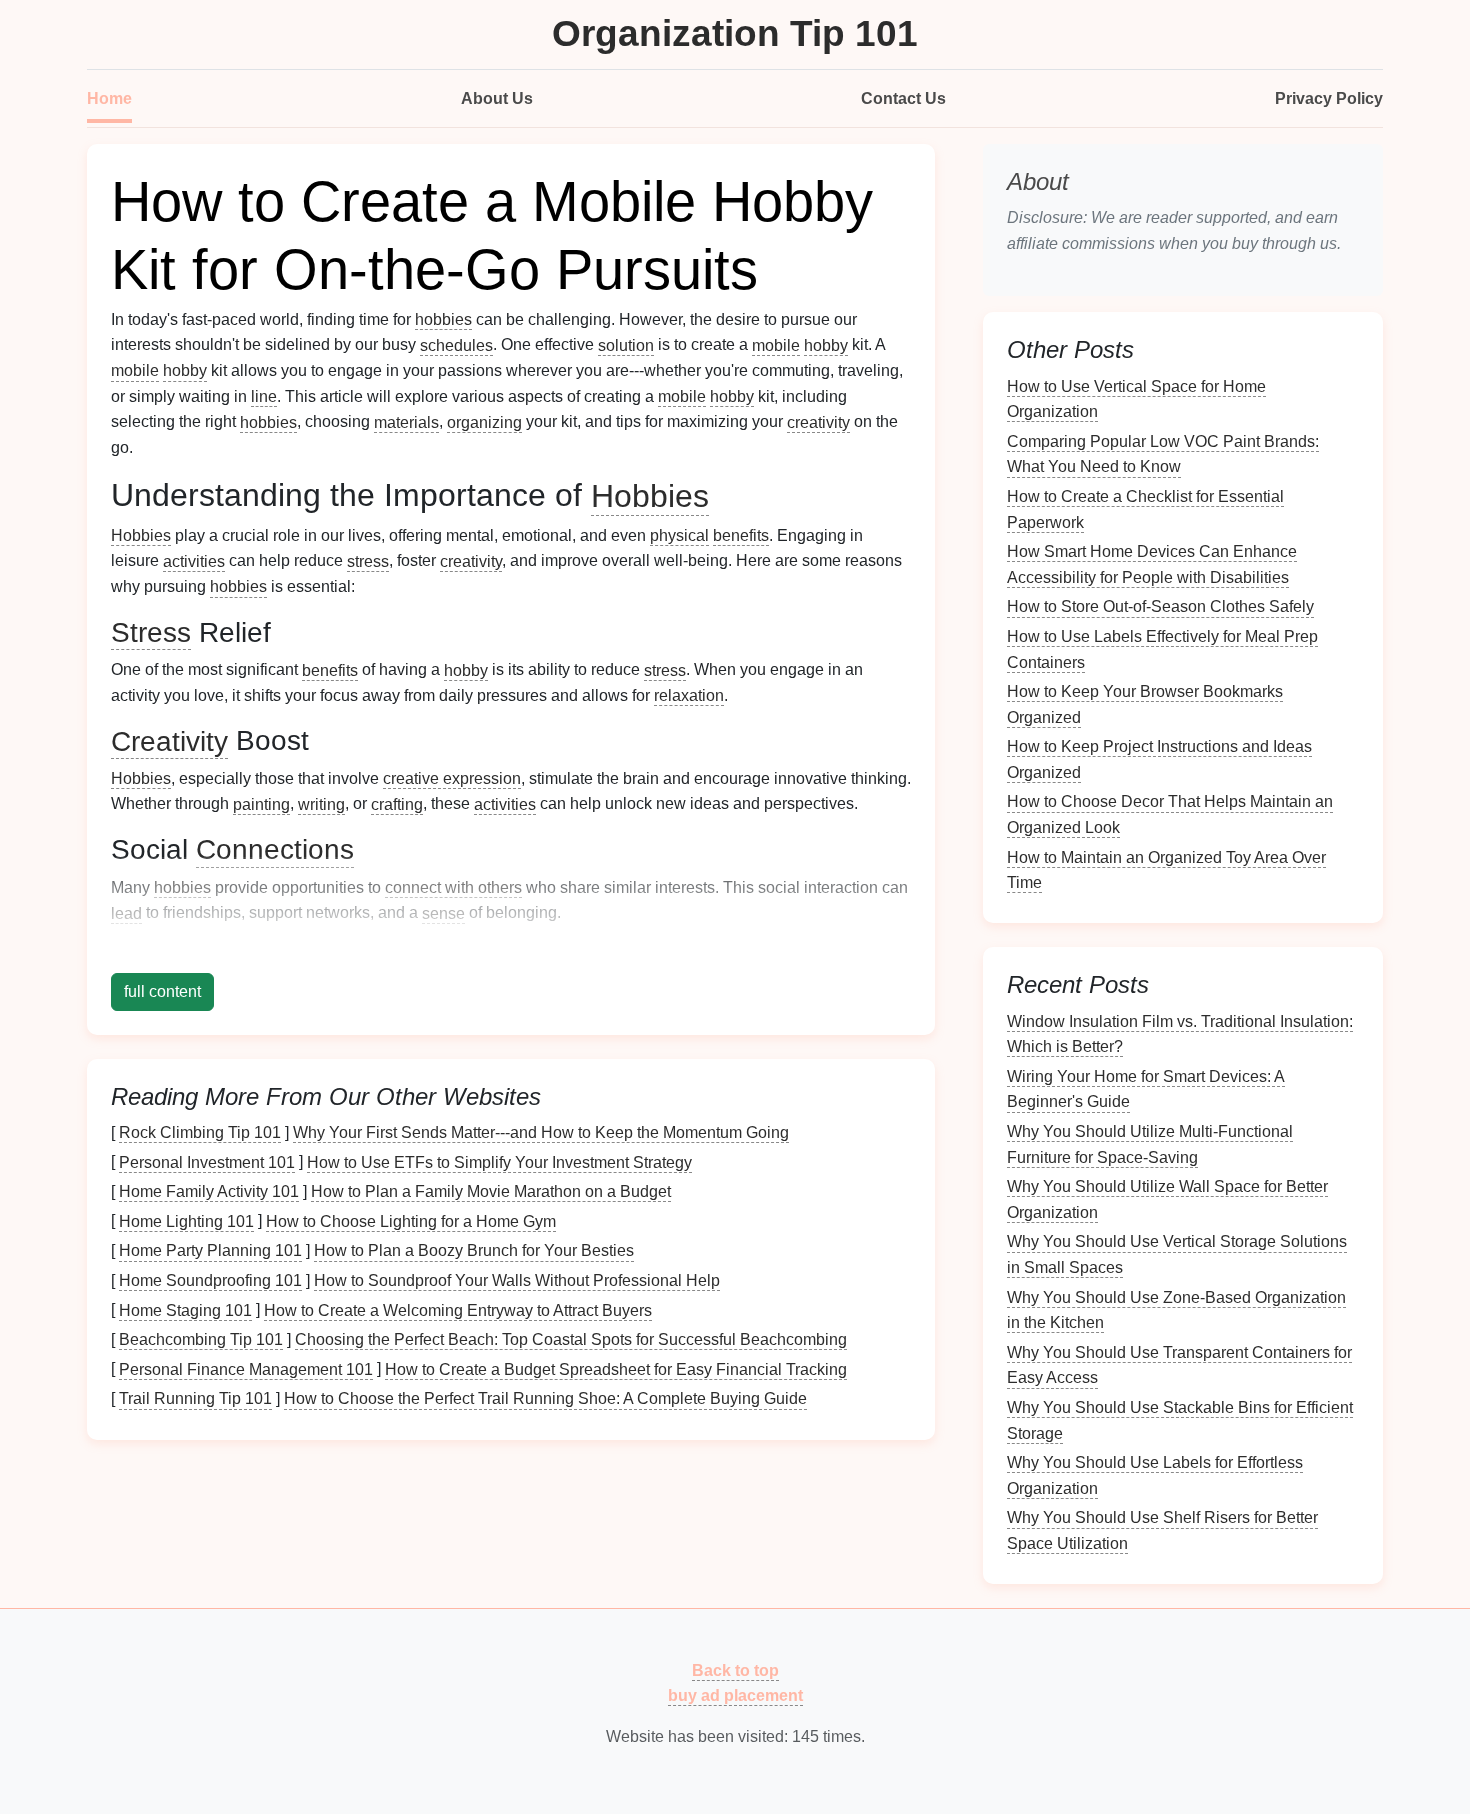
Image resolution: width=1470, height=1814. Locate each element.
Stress (151, 632)
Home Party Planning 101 (210, 1250)
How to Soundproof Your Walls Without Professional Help (517, 1280)
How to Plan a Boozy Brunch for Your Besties (474, 1250)
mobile (776, 344)
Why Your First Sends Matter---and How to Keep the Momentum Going (541, 1132)
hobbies (443, 319)
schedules (456, 344)
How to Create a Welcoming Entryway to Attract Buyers (458, 1309)
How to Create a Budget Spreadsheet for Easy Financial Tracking (616, 1368)
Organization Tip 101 (735, 33)
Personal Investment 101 (207, 1161)
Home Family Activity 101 (209, 1191)
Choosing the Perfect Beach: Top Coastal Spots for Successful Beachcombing (571, 1339)
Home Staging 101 (185, 1309)
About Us (497, 98)
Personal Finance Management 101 (246, 1368)
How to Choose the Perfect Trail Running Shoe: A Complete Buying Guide (545, 1398)
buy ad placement (735, 1695)
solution (626, 344)
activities (194, 560)
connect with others (453, 887)
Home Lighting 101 (186, 1220)
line (264, 396)
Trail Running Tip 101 (195, 1398)
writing (321, 803)
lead (126, 912)
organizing (484, 421)
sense (443, 912)
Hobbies (650, 495)
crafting (397, 803)
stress (368, 560)
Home (109, 98)
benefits (741, 535)
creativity (818, 421)
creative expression (452, 778)
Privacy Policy (1329, 98)
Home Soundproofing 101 (210, 1280)
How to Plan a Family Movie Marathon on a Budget (491, 1191)
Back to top (735, 1669)
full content (162, 991)
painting (261, 803)
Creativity (169, 740)
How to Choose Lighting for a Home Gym (411, 1220)
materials (406, 421)
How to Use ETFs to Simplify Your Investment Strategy (499, 1161)
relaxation (689, 695)
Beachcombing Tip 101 (201, 1339)
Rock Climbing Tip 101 (200, 1132)
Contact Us (903, 98)
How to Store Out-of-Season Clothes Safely (1160, 606)
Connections (275, 849)
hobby (826, 344)
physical (679, 535)
